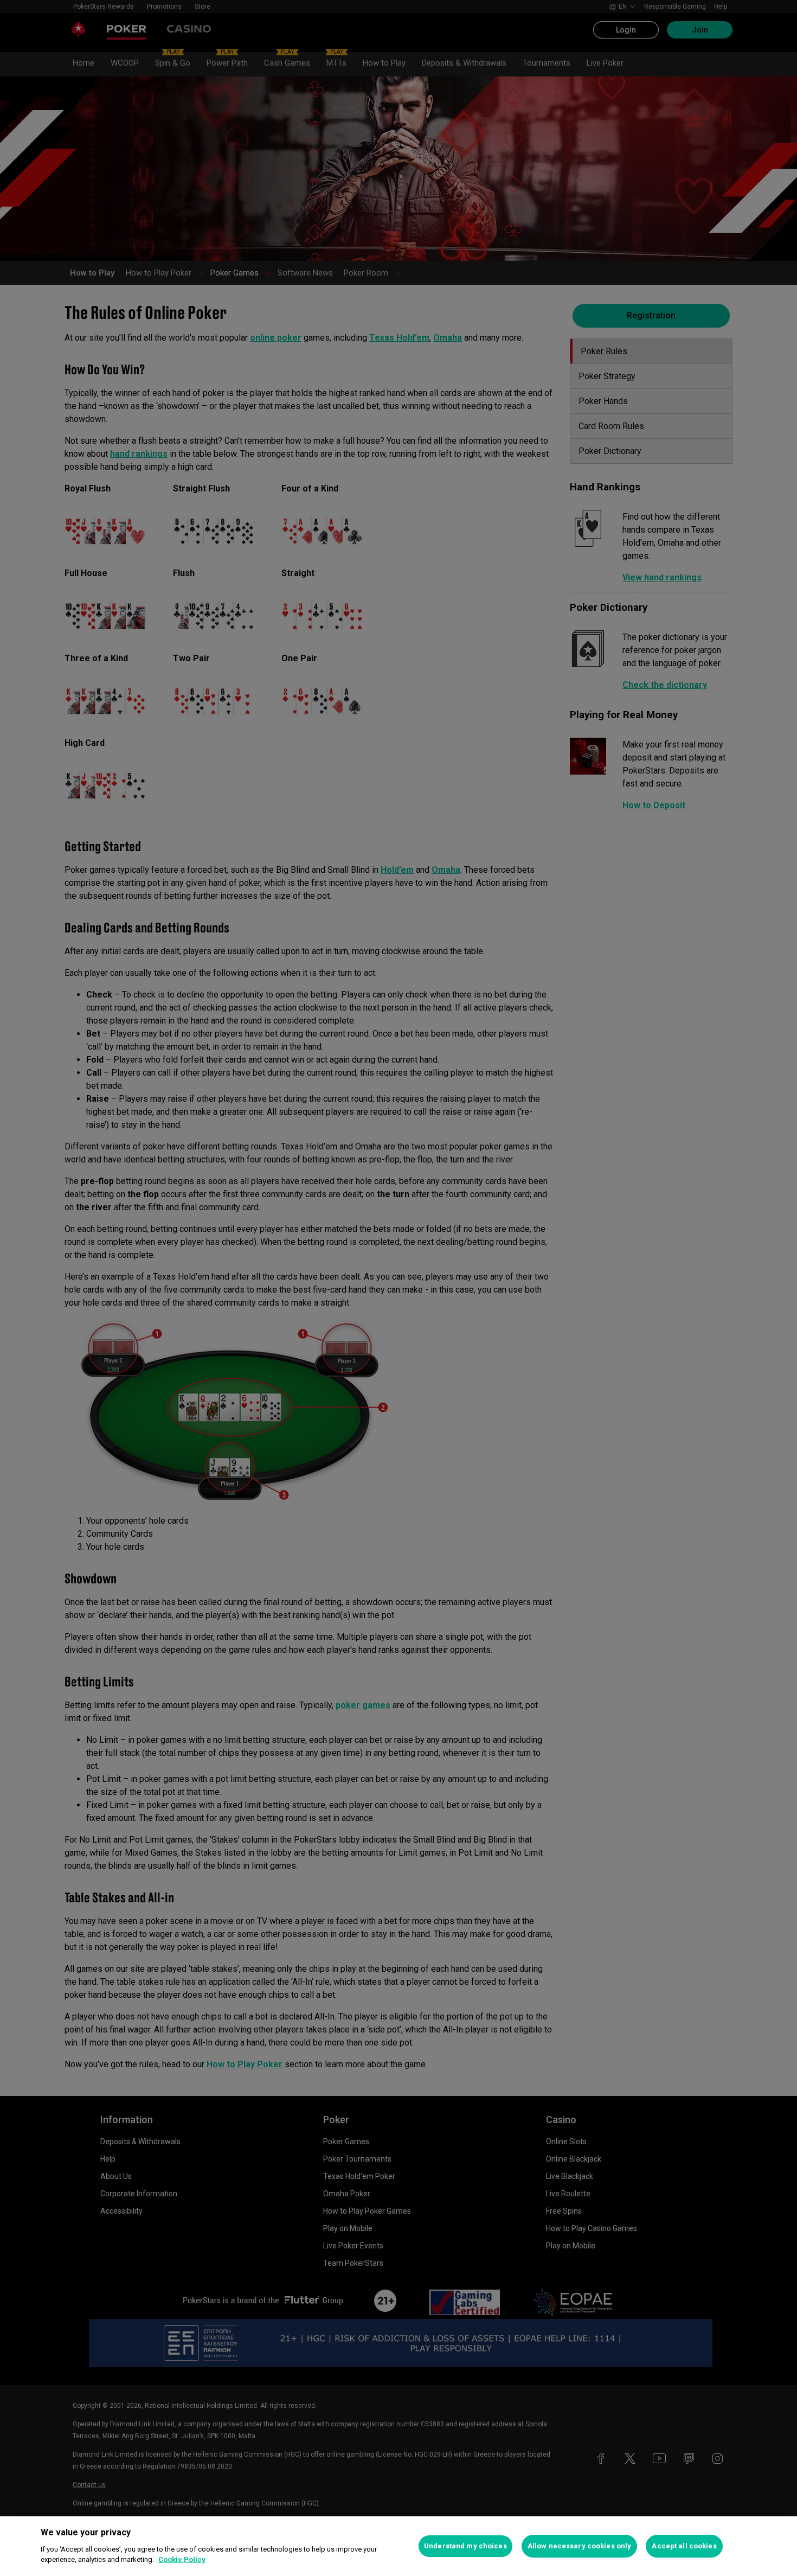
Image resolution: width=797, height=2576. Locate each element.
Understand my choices (465, 2546)
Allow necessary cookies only (580, 2546)
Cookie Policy (182, 2559)
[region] (398, 2546)
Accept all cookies (684, 2546)
